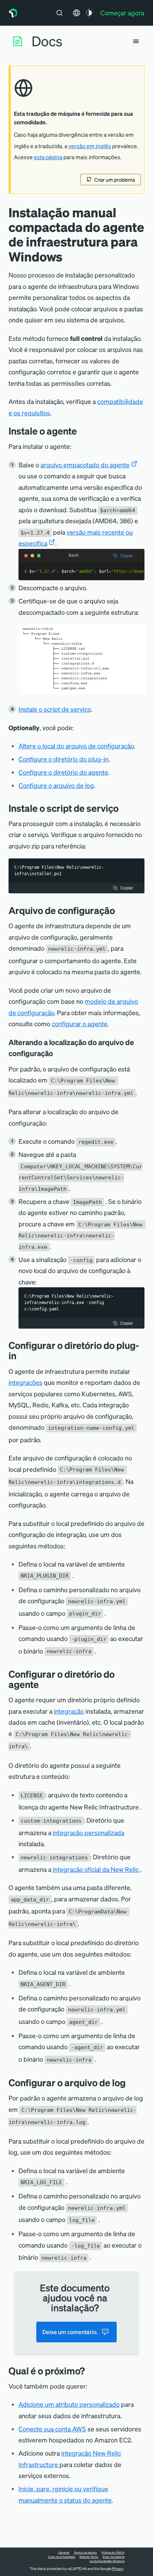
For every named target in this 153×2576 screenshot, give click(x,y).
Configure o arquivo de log (56, 785)
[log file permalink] (131, 2082)
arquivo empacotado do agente (85, 465)
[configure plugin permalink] (22, 1355)
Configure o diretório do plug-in (64, 759)
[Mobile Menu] (136, 41)
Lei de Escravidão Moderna (107, 2561)
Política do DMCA (113, 2552)
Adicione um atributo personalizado (69, 2404)
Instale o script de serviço (55, 709)
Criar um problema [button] (115, 180)
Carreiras (64, 2552)
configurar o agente (80, 1024)
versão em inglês (90, 146)
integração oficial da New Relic (96, 1869)
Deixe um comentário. (70, 2332)
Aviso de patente (114, 2557)
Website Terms (89, 2557)
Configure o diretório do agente (63, 772)
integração (69, 1711)
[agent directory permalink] (44, 1684)
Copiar (126, 555)
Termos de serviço (85, 2552)
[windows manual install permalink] (82, 431)
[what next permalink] (90, 2371)
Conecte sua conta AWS (52, 2429)
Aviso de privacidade (62, 2557)
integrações (25, 1382)
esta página (48, 157)
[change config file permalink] (120, 910)
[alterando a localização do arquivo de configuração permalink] (57, 1053)
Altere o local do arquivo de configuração (76, 746)
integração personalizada (88, 1832)
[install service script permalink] (124, 808)
